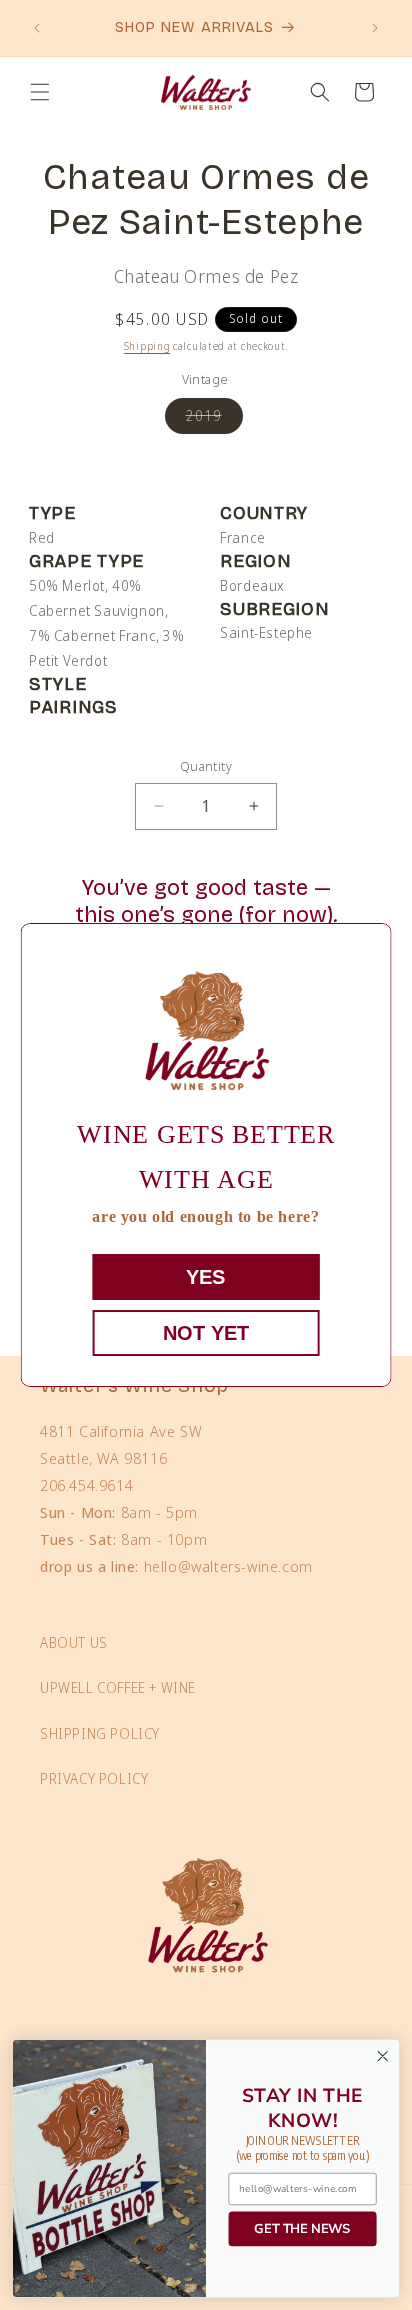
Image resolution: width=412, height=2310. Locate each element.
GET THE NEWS (302, 2228)
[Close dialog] (382, 2056)
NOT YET (206, 1333)
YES (205, 1277)
